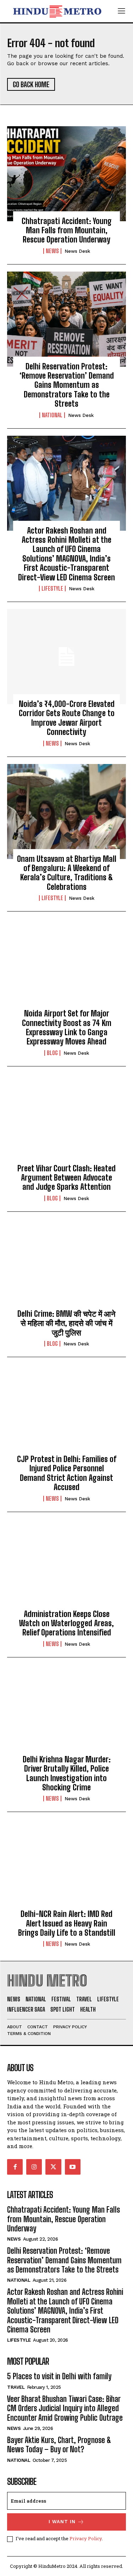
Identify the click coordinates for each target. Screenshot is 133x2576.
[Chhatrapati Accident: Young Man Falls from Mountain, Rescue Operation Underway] (66, 174)
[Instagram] (34, 2167)
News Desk (77, 251)
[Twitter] (53, 2167)
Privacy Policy (86, 2538)
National (52, 415)
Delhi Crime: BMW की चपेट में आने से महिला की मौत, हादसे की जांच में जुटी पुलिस (66, 1323)
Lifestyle (52, 589)
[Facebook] (15, 2167)
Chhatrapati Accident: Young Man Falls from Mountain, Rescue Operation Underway (67, 230)
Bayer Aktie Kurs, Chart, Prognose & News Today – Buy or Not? (59, 2445)
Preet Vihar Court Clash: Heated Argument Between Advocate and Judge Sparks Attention (66, 1178)
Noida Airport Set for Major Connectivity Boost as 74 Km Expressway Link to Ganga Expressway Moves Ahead (67, 1027)
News (52, 251)
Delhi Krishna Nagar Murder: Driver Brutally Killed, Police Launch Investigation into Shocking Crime (67, 1773)
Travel (16, 2387)
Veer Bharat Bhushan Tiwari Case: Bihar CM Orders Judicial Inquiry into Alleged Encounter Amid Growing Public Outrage (65, 2408)
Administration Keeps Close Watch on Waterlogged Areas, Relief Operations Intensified (66, 1623)
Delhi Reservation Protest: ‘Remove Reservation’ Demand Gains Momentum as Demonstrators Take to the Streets (67, 385)
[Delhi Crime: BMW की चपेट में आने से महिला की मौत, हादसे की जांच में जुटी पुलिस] (66, 1266)
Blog (52, 1053)
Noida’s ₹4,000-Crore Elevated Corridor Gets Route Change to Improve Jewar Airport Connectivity (67, 718)
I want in (62, 2522)
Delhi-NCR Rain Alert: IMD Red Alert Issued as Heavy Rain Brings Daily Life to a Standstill (67, 1923)
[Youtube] (73, 2167)
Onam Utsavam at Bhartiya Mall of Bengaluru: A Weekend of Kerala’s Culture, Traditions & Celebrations (67, 873)
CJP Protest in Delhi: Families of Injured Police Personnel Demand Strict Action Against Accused (67, 1473)
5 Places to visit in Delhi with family (59, 2376)
